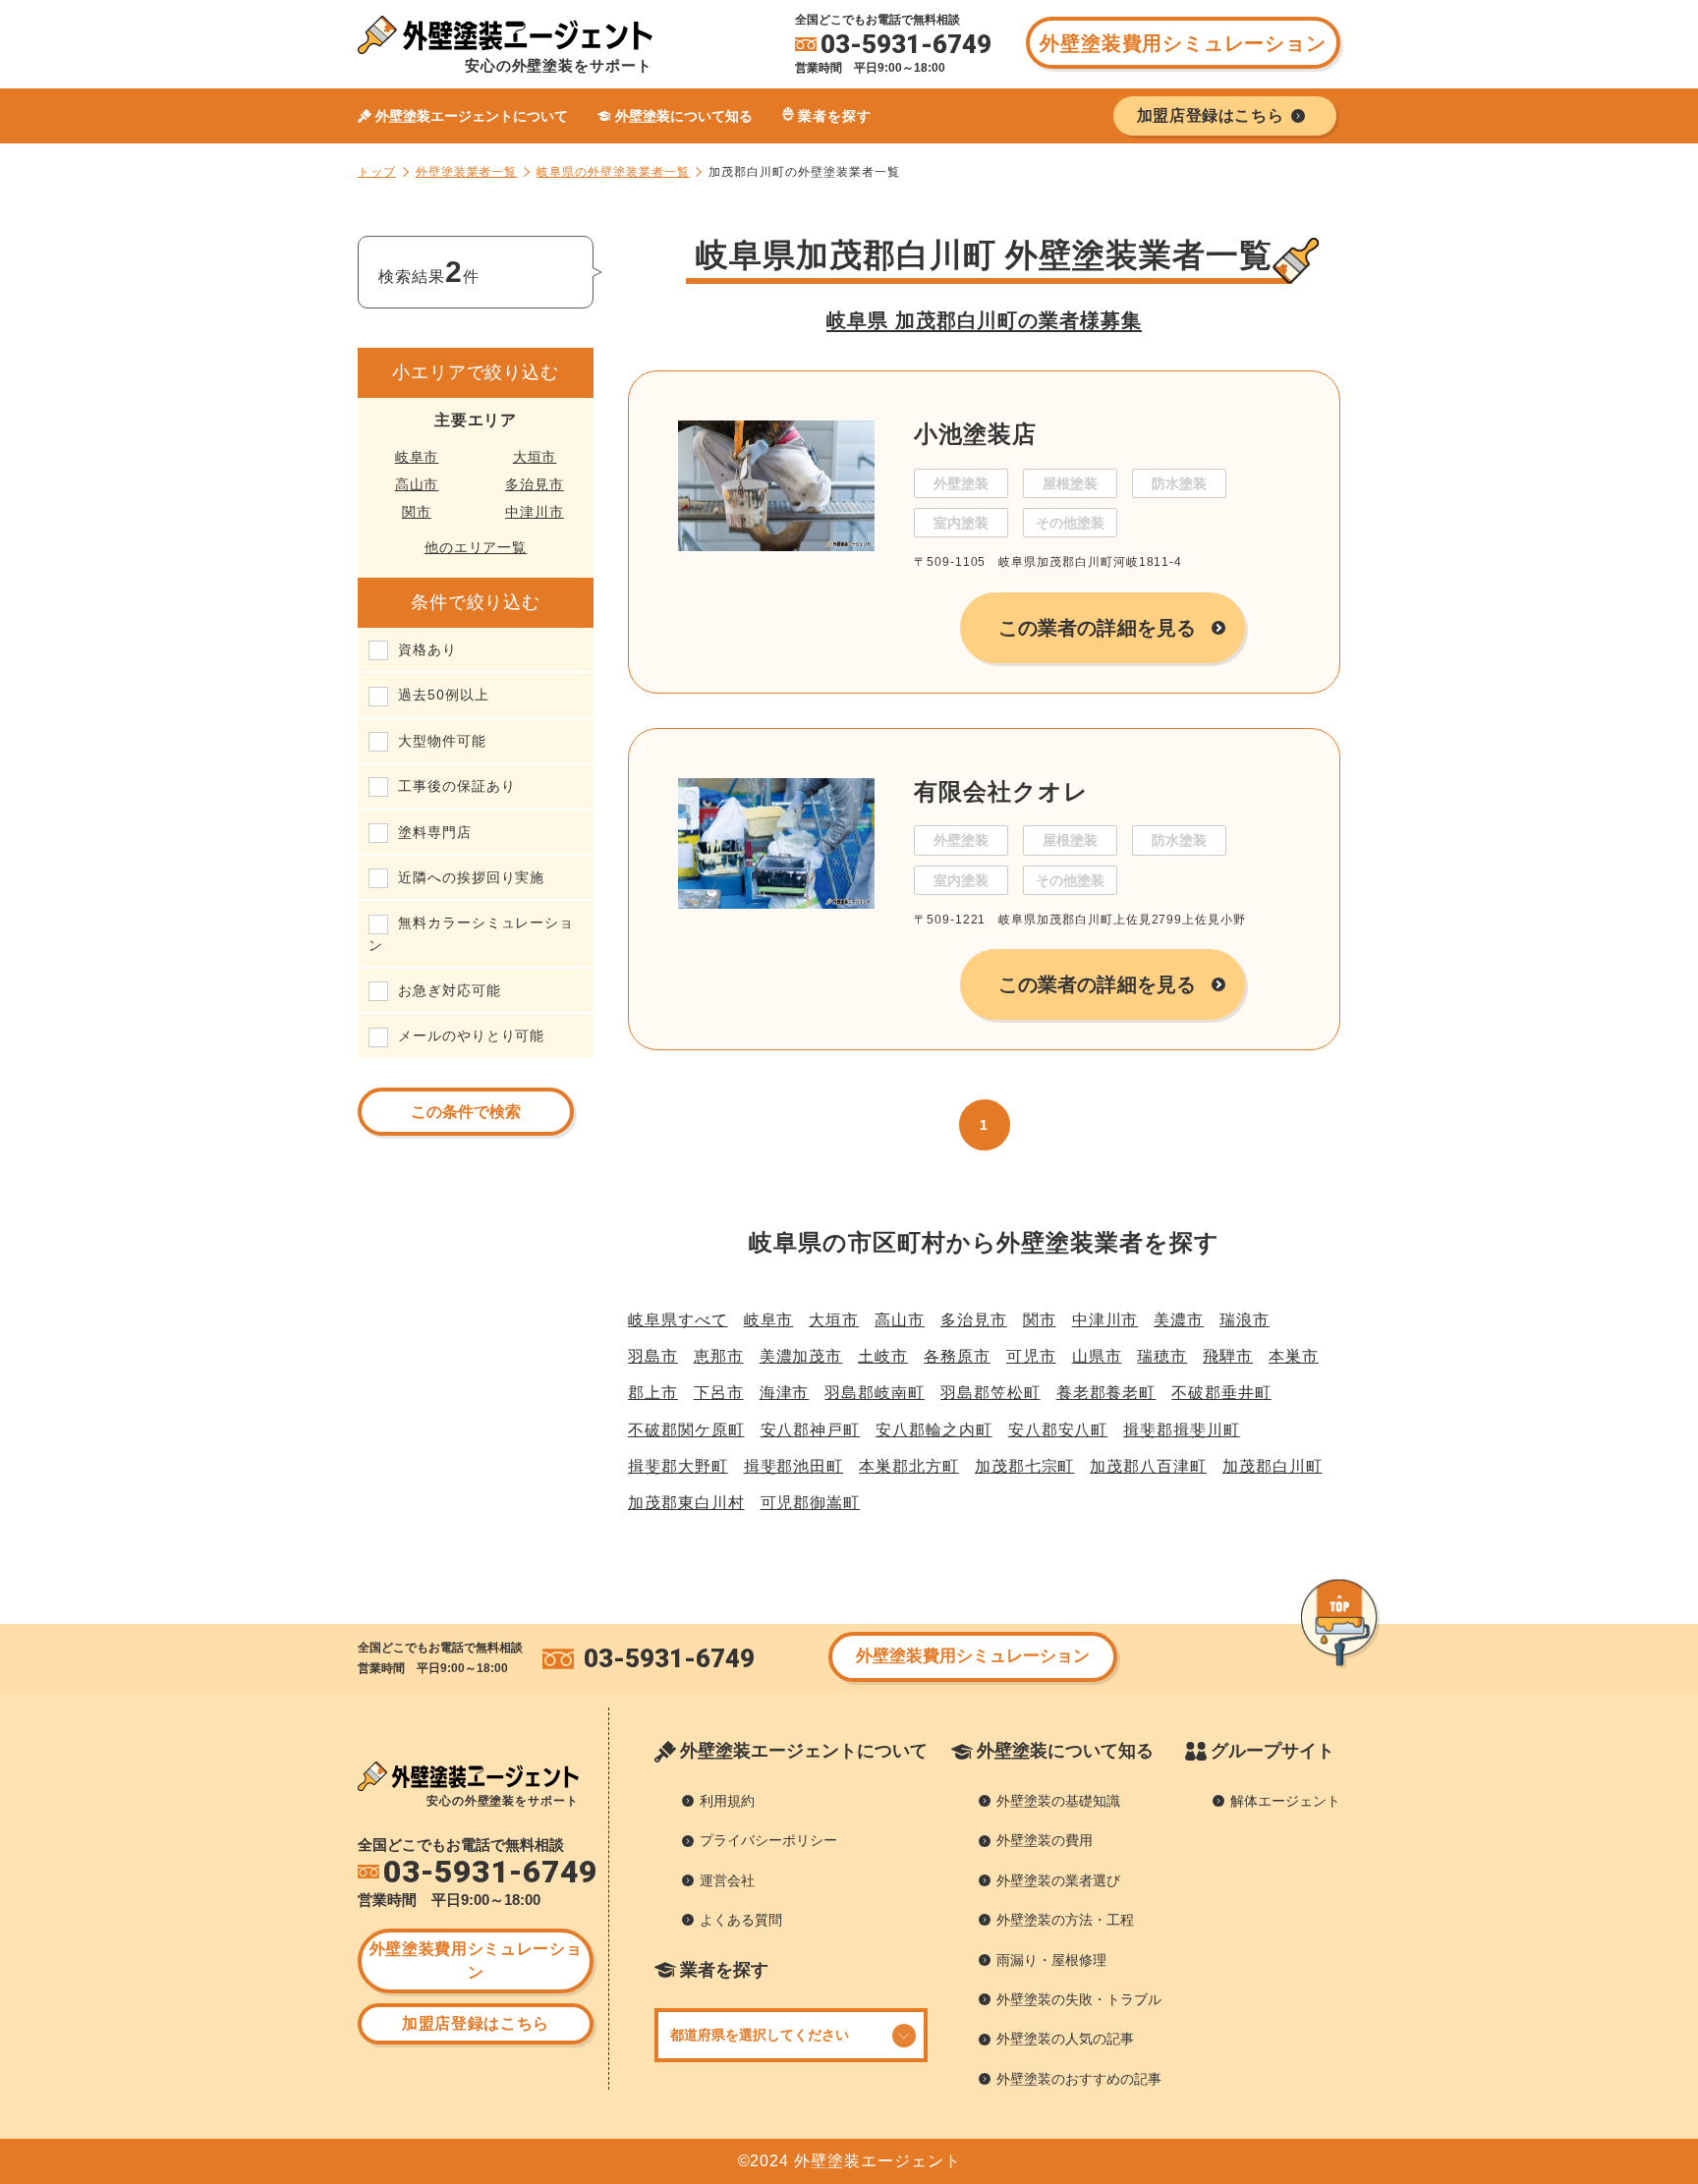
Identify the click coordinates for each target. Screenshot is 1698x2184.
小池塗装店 (975, 434)
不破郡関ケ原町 (686, 1430)
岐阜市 (417, 457)
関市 (417, 512)
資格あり (427, 649)
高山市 (417, 484)
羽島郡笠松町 (990, 1393)
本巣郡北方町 (909, 1466)
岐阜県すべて (678, 1320)
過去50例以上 (444, 695)
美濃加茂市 (801, 1356)
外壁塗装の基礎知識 (1058, 1801)
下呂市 (719, 1393)
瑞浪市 (1245, 1320)
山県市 (1097, 1356)
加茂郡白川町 (1273, 1466)
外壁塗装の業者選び (1058, 1880)
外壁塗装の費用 (1045, 1840)
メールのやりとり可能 (471, 1036)
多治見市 (535, 484)
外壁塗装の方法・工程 (1065, 1920)
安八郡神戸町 (811, 1430)
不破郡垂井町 (1221, 1393)
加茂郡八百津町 (1148, 1466)
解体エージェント (1285, 1801)
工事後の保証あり (456, 786)
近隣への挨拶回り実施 (471, 877)
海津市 (785, 1393)
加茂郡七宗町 (1025, 1466)
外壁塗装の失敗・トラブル (1079, 1999)
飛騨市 (1228, 1356)
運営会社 (727, 1880)
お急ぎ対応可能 (450, 990)
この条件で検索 (466, 1112)
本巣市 (1294, 1356)
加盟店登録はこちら (476, 2023)
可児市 (1031, 1356)
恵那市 (719, 1356)
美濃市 (1179, 1320)
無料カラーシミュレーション (471, 933)
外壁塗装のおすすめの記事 (1079, 2079)
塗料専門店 (435, 832)
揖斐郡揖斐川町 (1182, 1430)
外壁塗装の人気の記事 (1065, 2039)
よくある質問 (741, 1920)
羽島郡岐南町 (875, 1393)
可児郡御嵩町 (811, 1503)
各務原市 (957, 1356)
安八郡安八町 (1058, 1430)
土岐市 (883, 1356)
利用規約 (727, 1801)
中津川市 (535, 512)
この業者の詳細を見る (1097, 628)
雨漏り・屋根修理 (1051, 1960)
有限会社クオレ (1001, 791)
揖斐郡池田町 (794, 1466)
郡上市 (653, 1393)
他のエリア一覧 (476, 547)
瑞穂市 (1162, 1356)
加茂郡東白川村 (686, 1503)
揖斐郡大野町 (678, 1466)
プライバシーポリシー (768, 1840)
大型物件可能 (442, 741)
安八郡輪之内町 (934, 1430)
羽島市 (653, 1356)
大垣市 (535, 457)
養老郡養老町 (1106, 1393)
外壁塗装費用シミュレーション (1183, 43)
